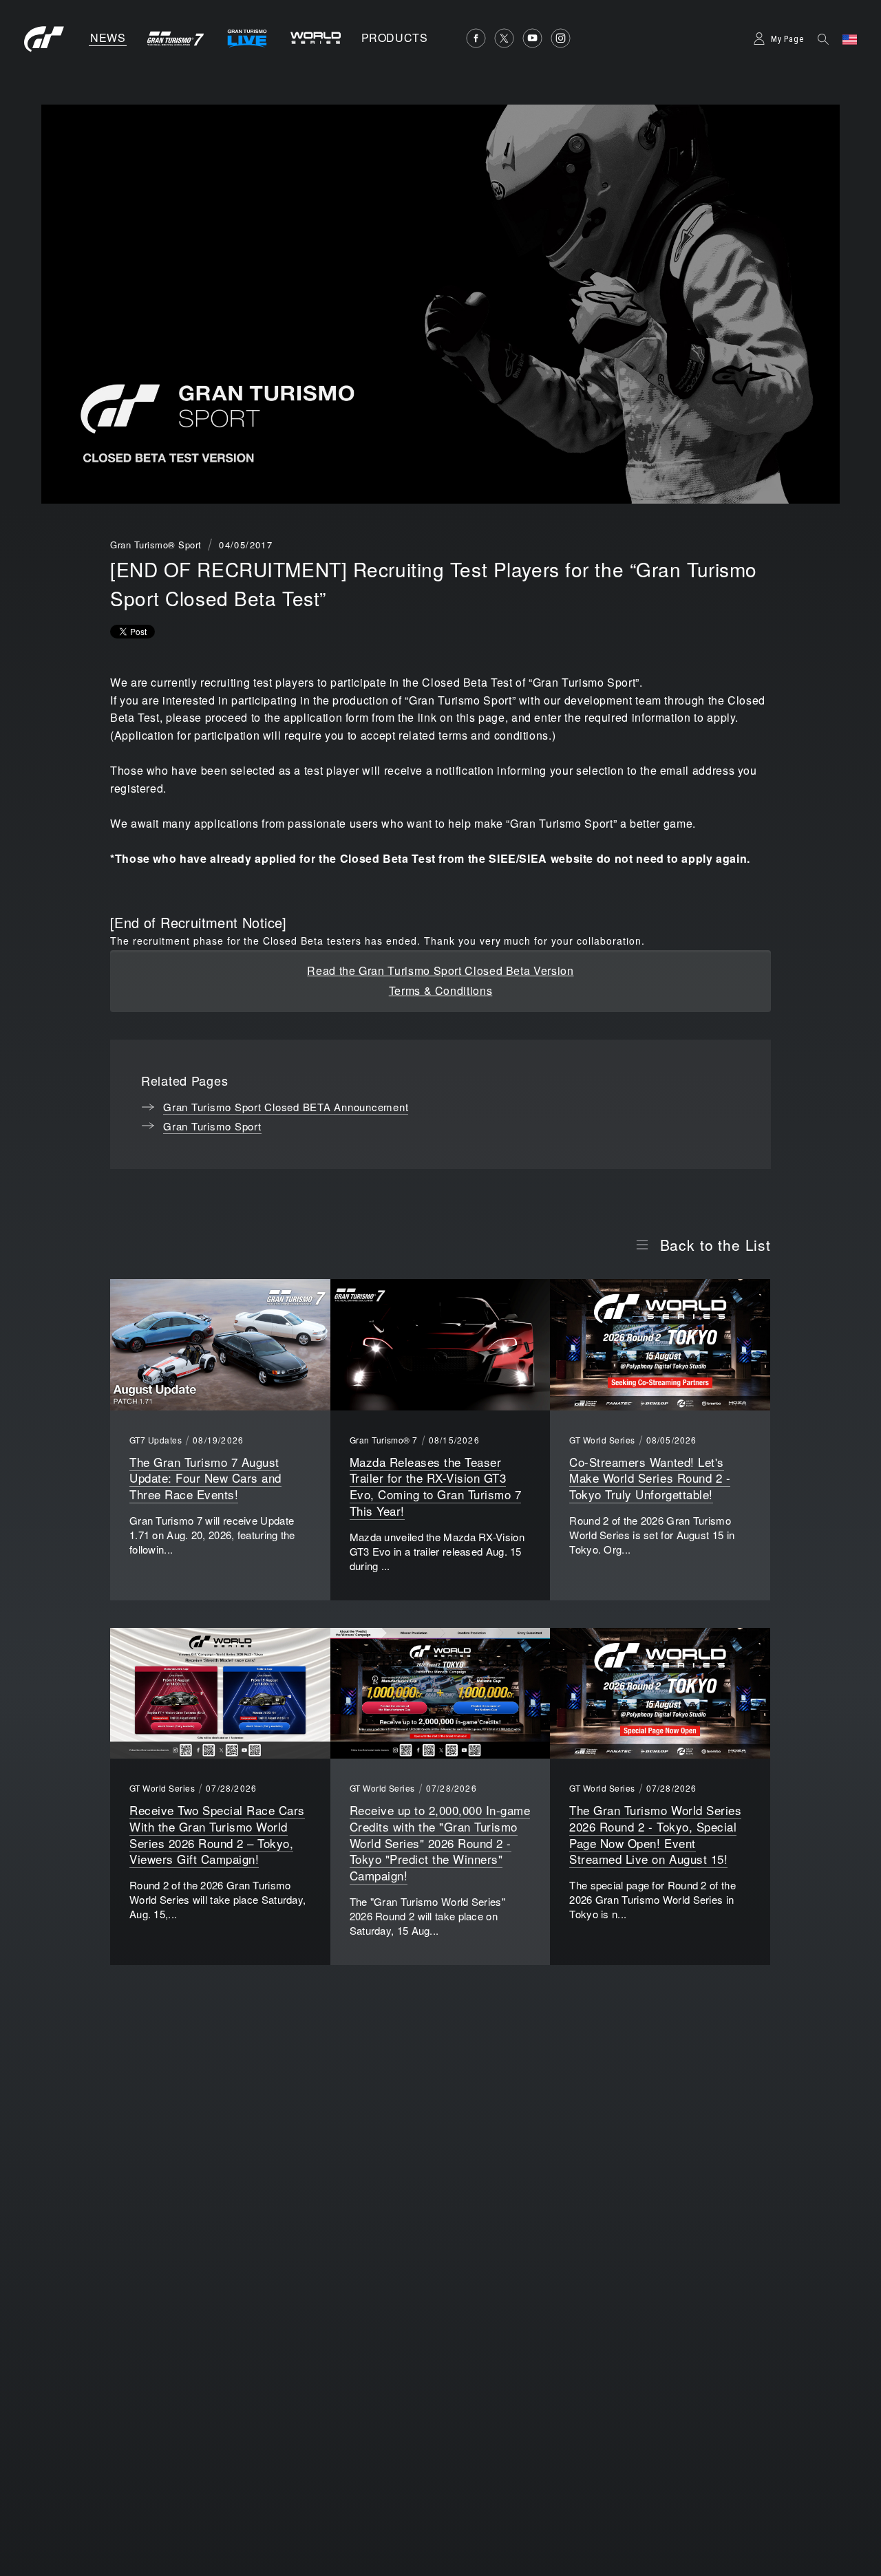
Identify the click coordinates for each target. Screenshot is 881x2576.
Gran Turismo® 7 (384, 1440)
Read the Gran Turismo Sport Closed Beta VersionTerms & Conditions (440, 980)
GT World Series (602, 1440)
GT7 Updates (156, 1440)
